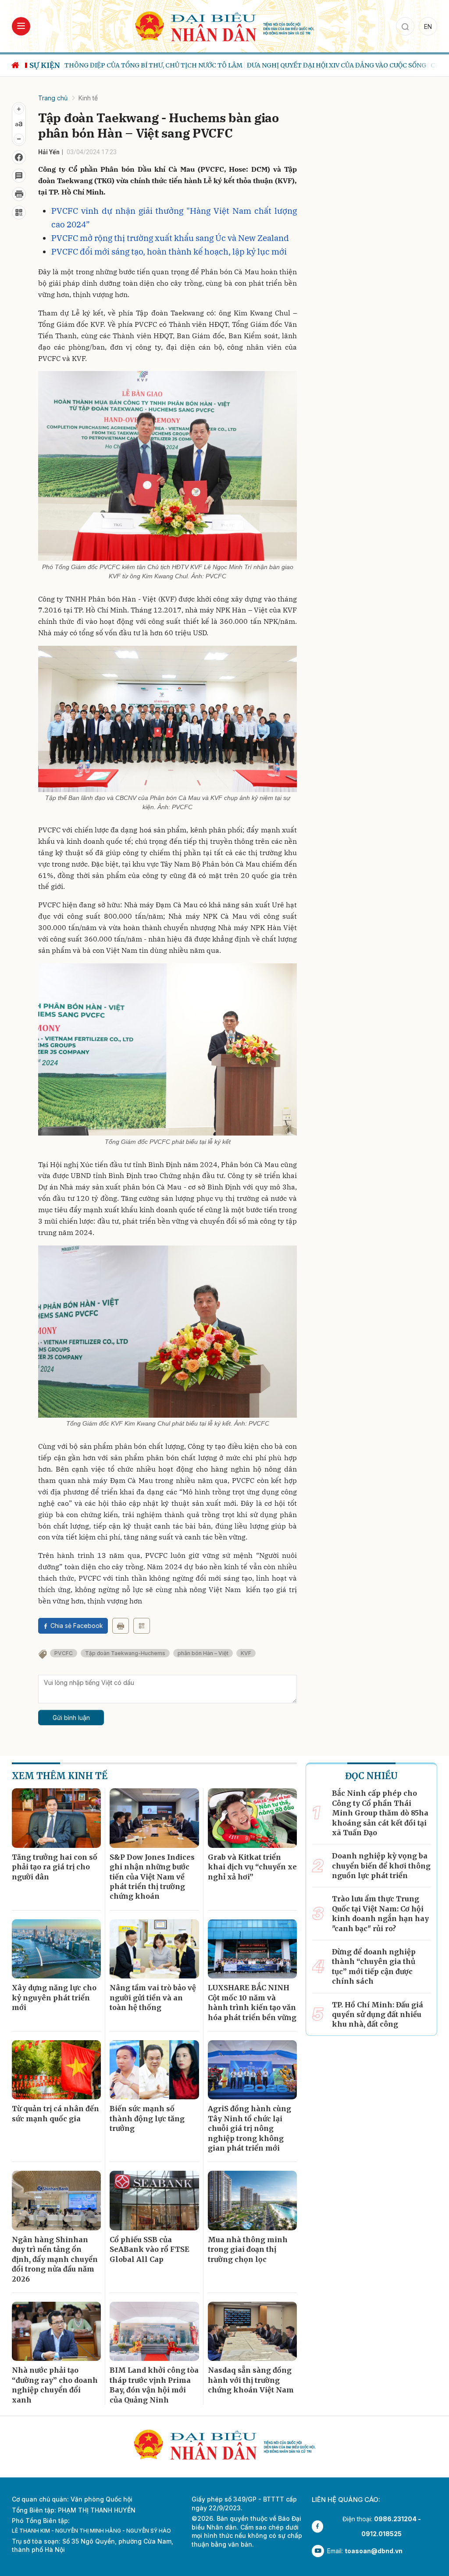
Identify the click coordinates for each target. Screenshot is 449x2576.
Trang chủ (53, 98)
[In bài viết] (19, 194)
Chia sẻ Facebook (77, 1626)
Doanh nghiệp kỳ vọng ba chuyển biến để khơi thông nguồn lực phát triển (381, 1866)
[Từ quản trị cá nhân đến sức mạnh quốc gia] (56, 2070)
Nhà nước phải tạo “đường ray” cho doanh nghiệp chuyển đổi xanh (55, 2385)
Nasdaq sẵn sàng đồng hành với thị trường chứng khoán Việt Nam (251, 2380)
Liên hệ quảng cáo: (346, 2500)
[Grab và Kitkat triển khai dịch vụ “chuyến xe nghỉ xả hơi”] (252, 1818)
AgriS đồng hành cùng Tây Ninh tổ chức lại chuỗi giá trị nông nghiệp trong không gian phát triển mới (249, 2128)
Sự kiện (45, 65)
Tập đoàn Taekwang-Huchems (125, 1653)
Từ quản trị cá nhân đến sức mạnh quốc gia (55, 2113)
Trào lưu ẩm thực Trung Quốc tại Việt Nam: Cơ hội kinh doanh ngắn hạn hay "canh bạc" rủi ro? (380, 1913)
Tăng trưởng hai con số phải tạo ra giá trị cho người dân (55, 1867)
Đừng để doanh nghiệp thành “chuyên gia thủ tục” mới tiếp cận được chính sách (374, 1966)
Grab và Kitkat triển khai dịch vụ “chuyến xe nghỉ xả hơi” (252, 1867)
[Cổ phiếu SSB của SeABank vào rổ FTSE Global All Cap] (154, 2201)
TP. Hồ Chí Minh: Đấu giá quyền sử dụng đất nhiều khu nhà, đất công (378, 2015)
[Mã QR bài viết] (19, 212)
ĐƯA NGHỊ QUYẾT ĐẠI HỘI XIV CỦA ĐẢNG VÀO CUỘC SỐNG (300, 65)
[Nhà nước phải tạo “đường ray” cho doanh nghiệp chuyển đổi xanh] (56, 2332)
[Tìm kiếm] (405, 26)
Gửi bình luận (71, 1718)
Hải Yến (49, 152)
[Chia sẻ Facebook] (19, 157)
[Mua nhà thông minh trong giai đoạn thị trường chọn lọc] (252, 2201)
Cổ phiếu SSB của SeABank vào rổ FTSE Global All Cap (150, 2249)
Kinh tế (88, 98)
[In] (121, 1626)
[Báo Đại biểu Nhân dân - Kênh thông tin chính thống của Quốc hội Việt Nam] (224, 26)
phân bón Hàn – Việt (203, 1653)
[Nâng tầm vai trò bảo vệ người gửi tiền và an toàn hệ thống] (154, 1949)
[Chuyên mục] (21, 26)
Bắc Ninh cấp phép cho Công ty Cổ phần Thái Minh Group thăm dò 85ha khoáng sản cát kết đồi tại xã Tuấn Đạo (380, 1813)
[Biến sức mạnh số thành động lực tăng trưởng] (154, 2070)
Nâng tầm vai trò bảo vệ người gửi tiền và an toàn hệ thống (153, 1997)
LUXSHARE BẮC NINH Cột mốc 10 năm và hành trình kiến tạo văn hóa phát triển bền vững (252, 2002)
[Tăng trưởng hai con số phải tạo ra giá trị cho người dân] (56, 1818)
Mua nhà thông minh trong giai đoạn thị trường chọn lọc (248, 2249)
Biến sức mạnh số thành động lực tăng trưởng (147, 2118)
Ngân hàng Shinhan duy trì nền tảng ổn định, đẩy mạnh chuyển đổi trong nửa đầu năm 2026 (55, 2259)
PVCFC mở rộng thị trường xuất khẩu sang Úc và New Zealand (170, 238)
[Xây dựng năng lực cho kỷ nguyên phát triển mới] (56, 1949)
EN (428, 27)
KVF (246, 1653)
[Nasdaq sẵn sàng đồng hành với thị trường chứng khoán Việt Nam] (252, 2332)
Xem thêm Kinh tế (60, 1776)
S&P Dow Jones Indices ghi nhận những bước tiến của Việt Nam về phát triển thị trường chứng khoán (152, 1877)
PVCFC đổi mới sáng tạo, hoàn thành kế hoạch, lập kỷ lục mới (169, 251)
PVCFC (64, 1653)
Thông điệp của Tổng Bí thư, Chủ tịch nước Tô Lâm (117, 65)
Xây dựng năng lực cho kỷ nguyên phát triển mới (54, 1997)
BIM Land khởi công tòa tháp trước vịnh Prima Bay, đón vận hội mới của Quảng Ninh (154, 2385)
